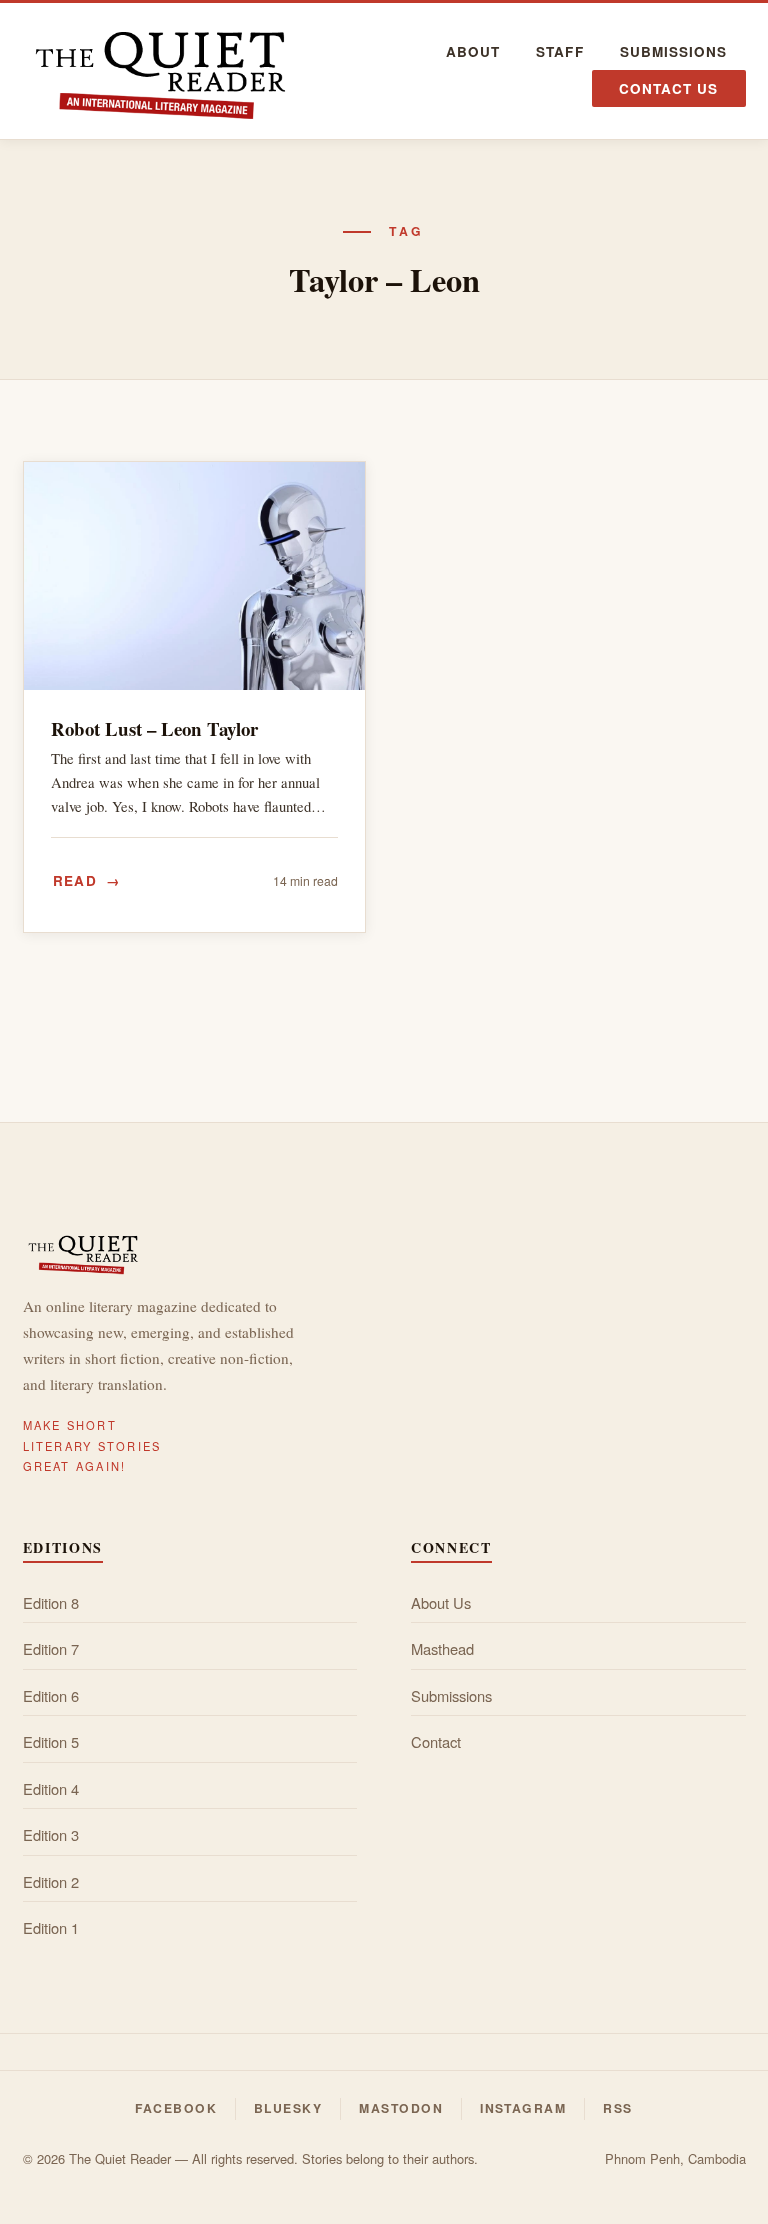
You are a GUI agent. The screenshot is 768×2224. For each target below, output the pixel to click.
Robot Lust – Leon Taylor (154, 728)
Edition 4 (51, 1788)
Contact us (669, 88)
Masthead (442, 1648)
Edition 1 (51, 1927)
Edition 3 (51, 1834)
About (473, 51)
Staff (559, 51)
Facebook (176, 2108)
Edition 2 (51, 1881)
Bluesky (288, 2108)
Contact (436, 1741)
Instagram (523, 2108)
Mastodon (401, 2108)
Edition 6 (51, 1695)
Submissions (674, 51)
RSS (617, 2108)
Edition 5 (51, 1741)
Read (75, 880)
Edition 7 (51, 1648)
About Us (441, 1602)
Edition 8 (51, 1602)
